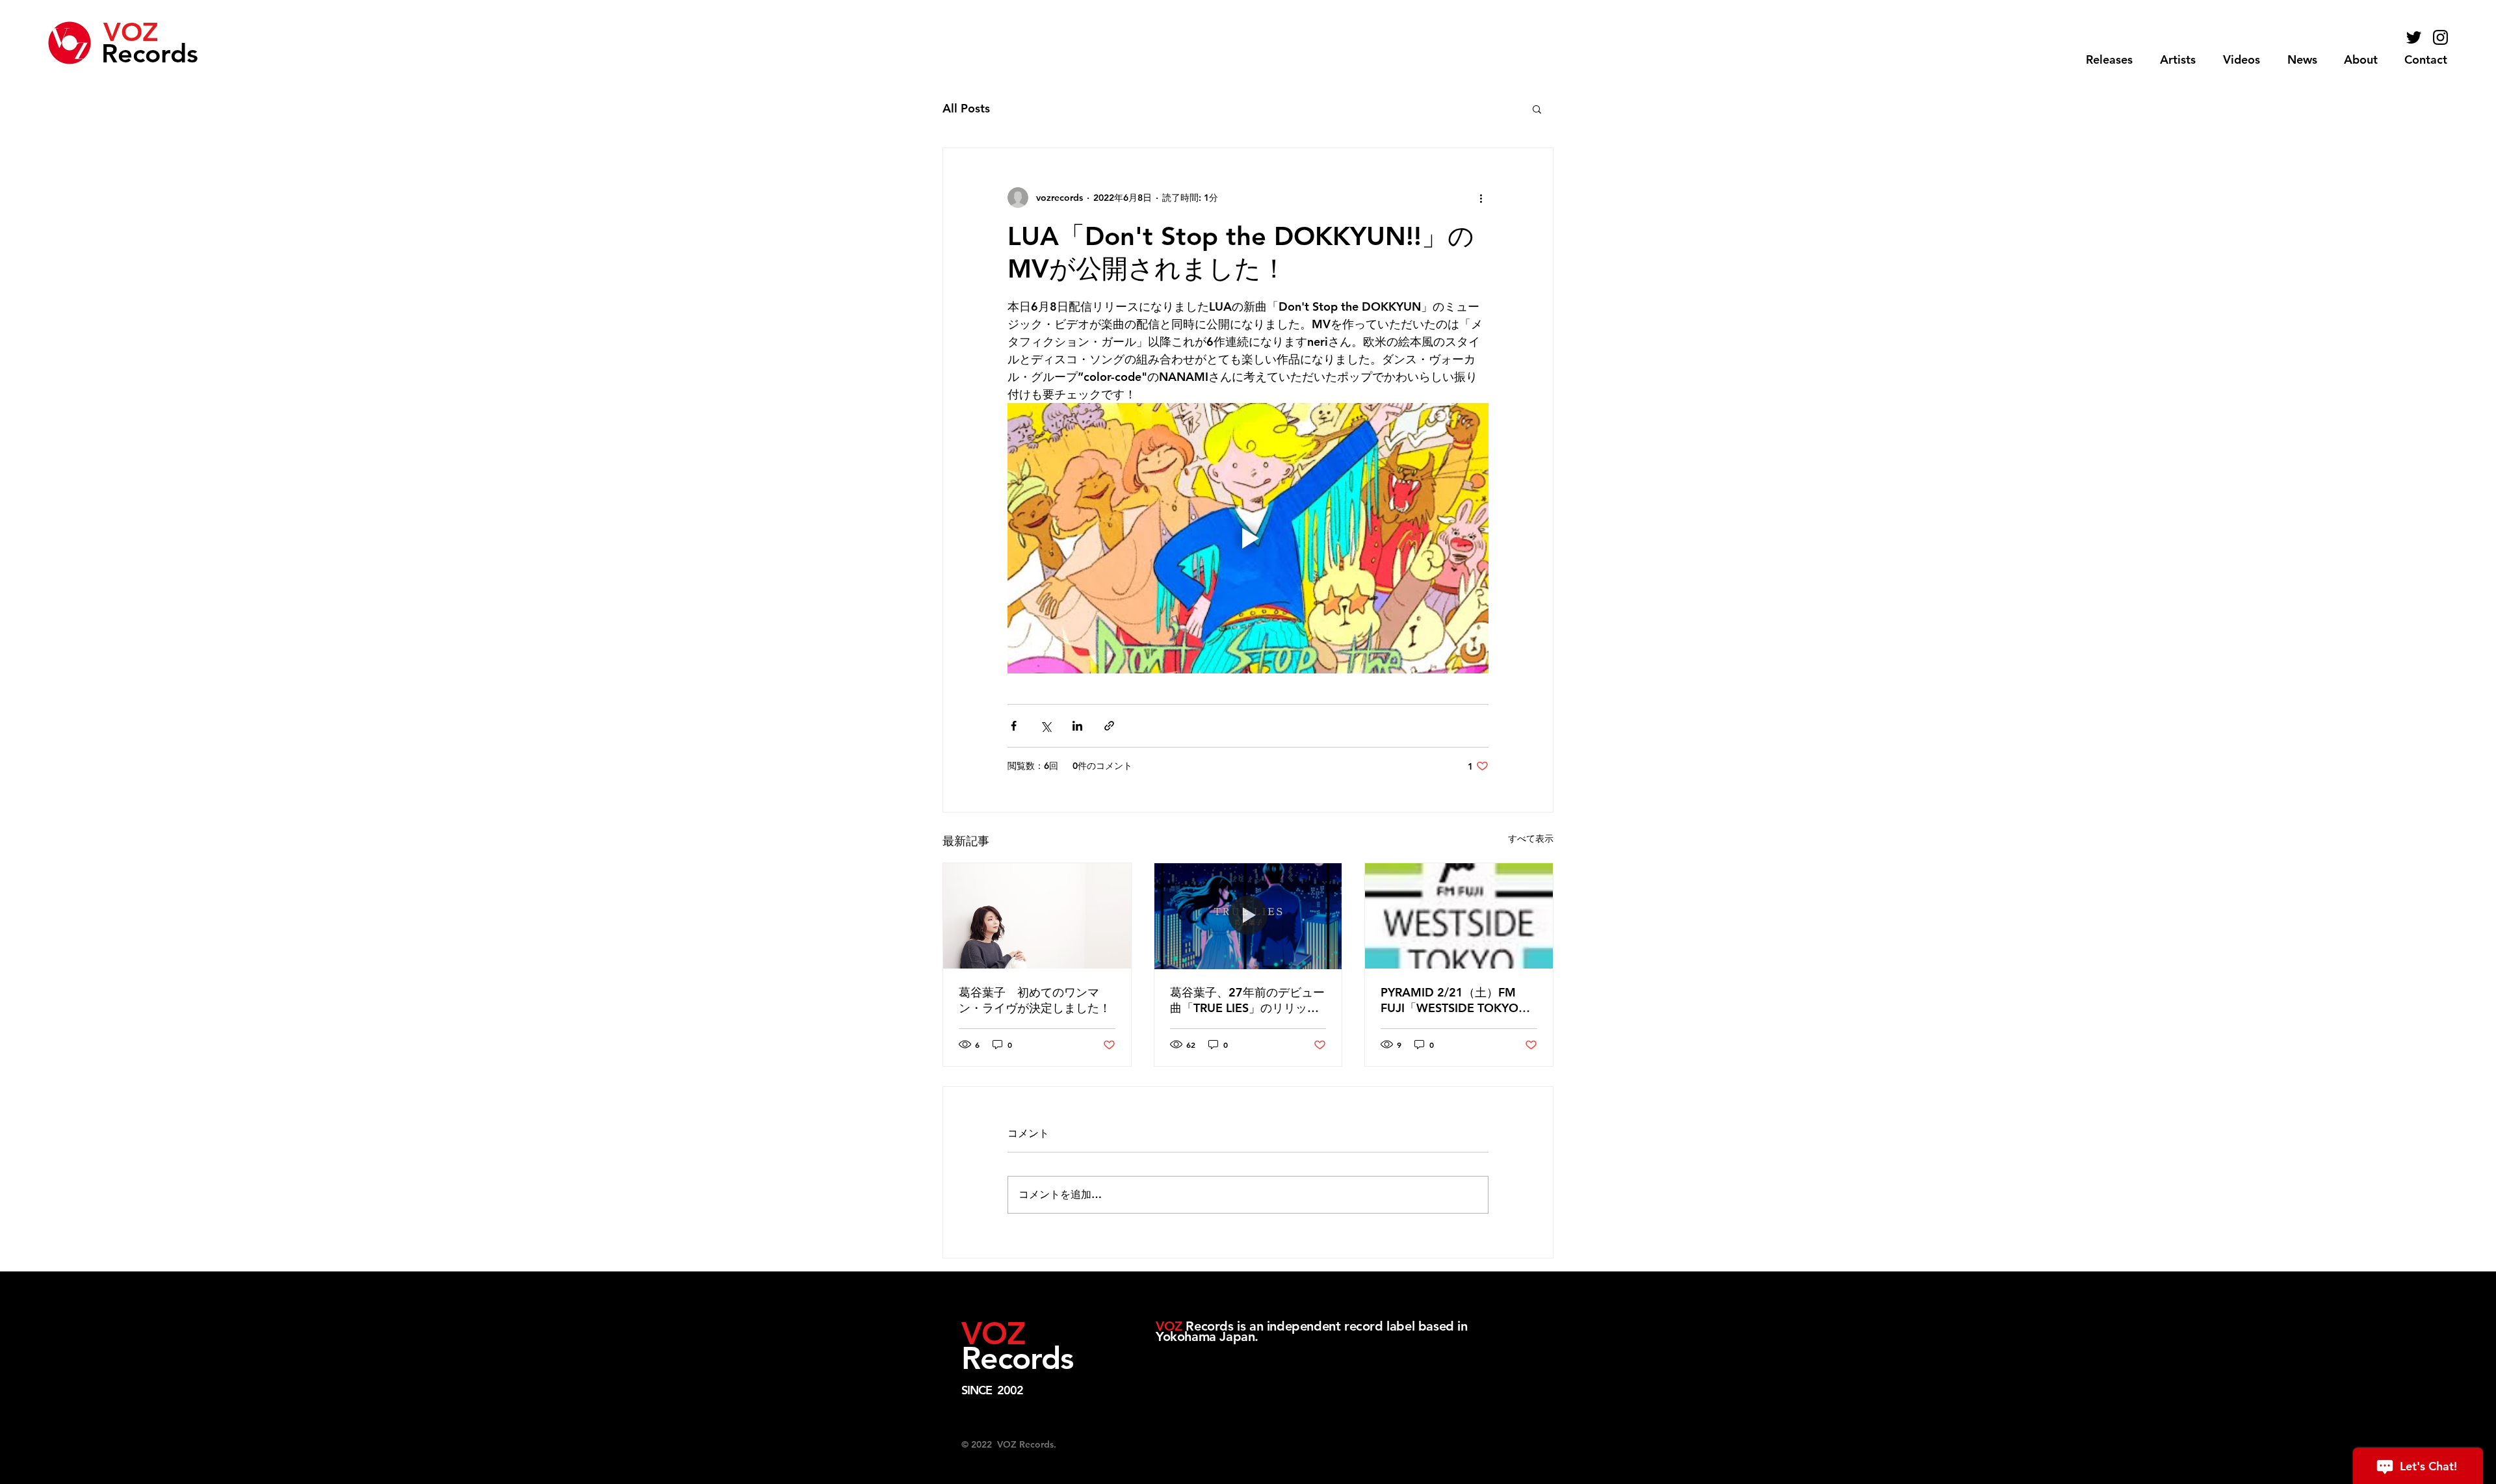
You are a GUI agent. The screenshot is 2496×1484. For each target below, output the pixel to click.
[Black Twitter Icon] (2414, 37)
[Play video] (1248, 538)
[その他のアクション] (1481, 198)
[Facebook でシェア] (1014, 726)
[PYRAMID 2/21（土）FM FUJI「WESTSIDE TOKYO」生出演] (1459, 916)
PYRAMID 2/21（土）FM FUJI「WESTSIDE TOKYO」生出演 (1455, 1000)
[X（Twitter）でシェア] (1046, 726)
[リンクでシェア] (1109, 726)
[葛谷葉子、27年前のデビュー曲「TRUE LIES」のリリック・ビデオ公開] (1248, 916)
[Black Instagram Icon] (2440, 37)
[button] (2178, 60)
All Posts (966, 108)
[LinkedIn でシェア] (1077, 726)
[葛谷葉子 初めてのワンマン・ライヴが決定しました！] (1037, 916)
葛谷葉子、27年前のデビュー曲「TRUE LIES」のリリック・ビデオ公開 (1247, 1000)
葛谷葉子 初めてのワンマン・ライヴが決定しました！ (1035, 1000)
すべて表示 (1531, 839)
